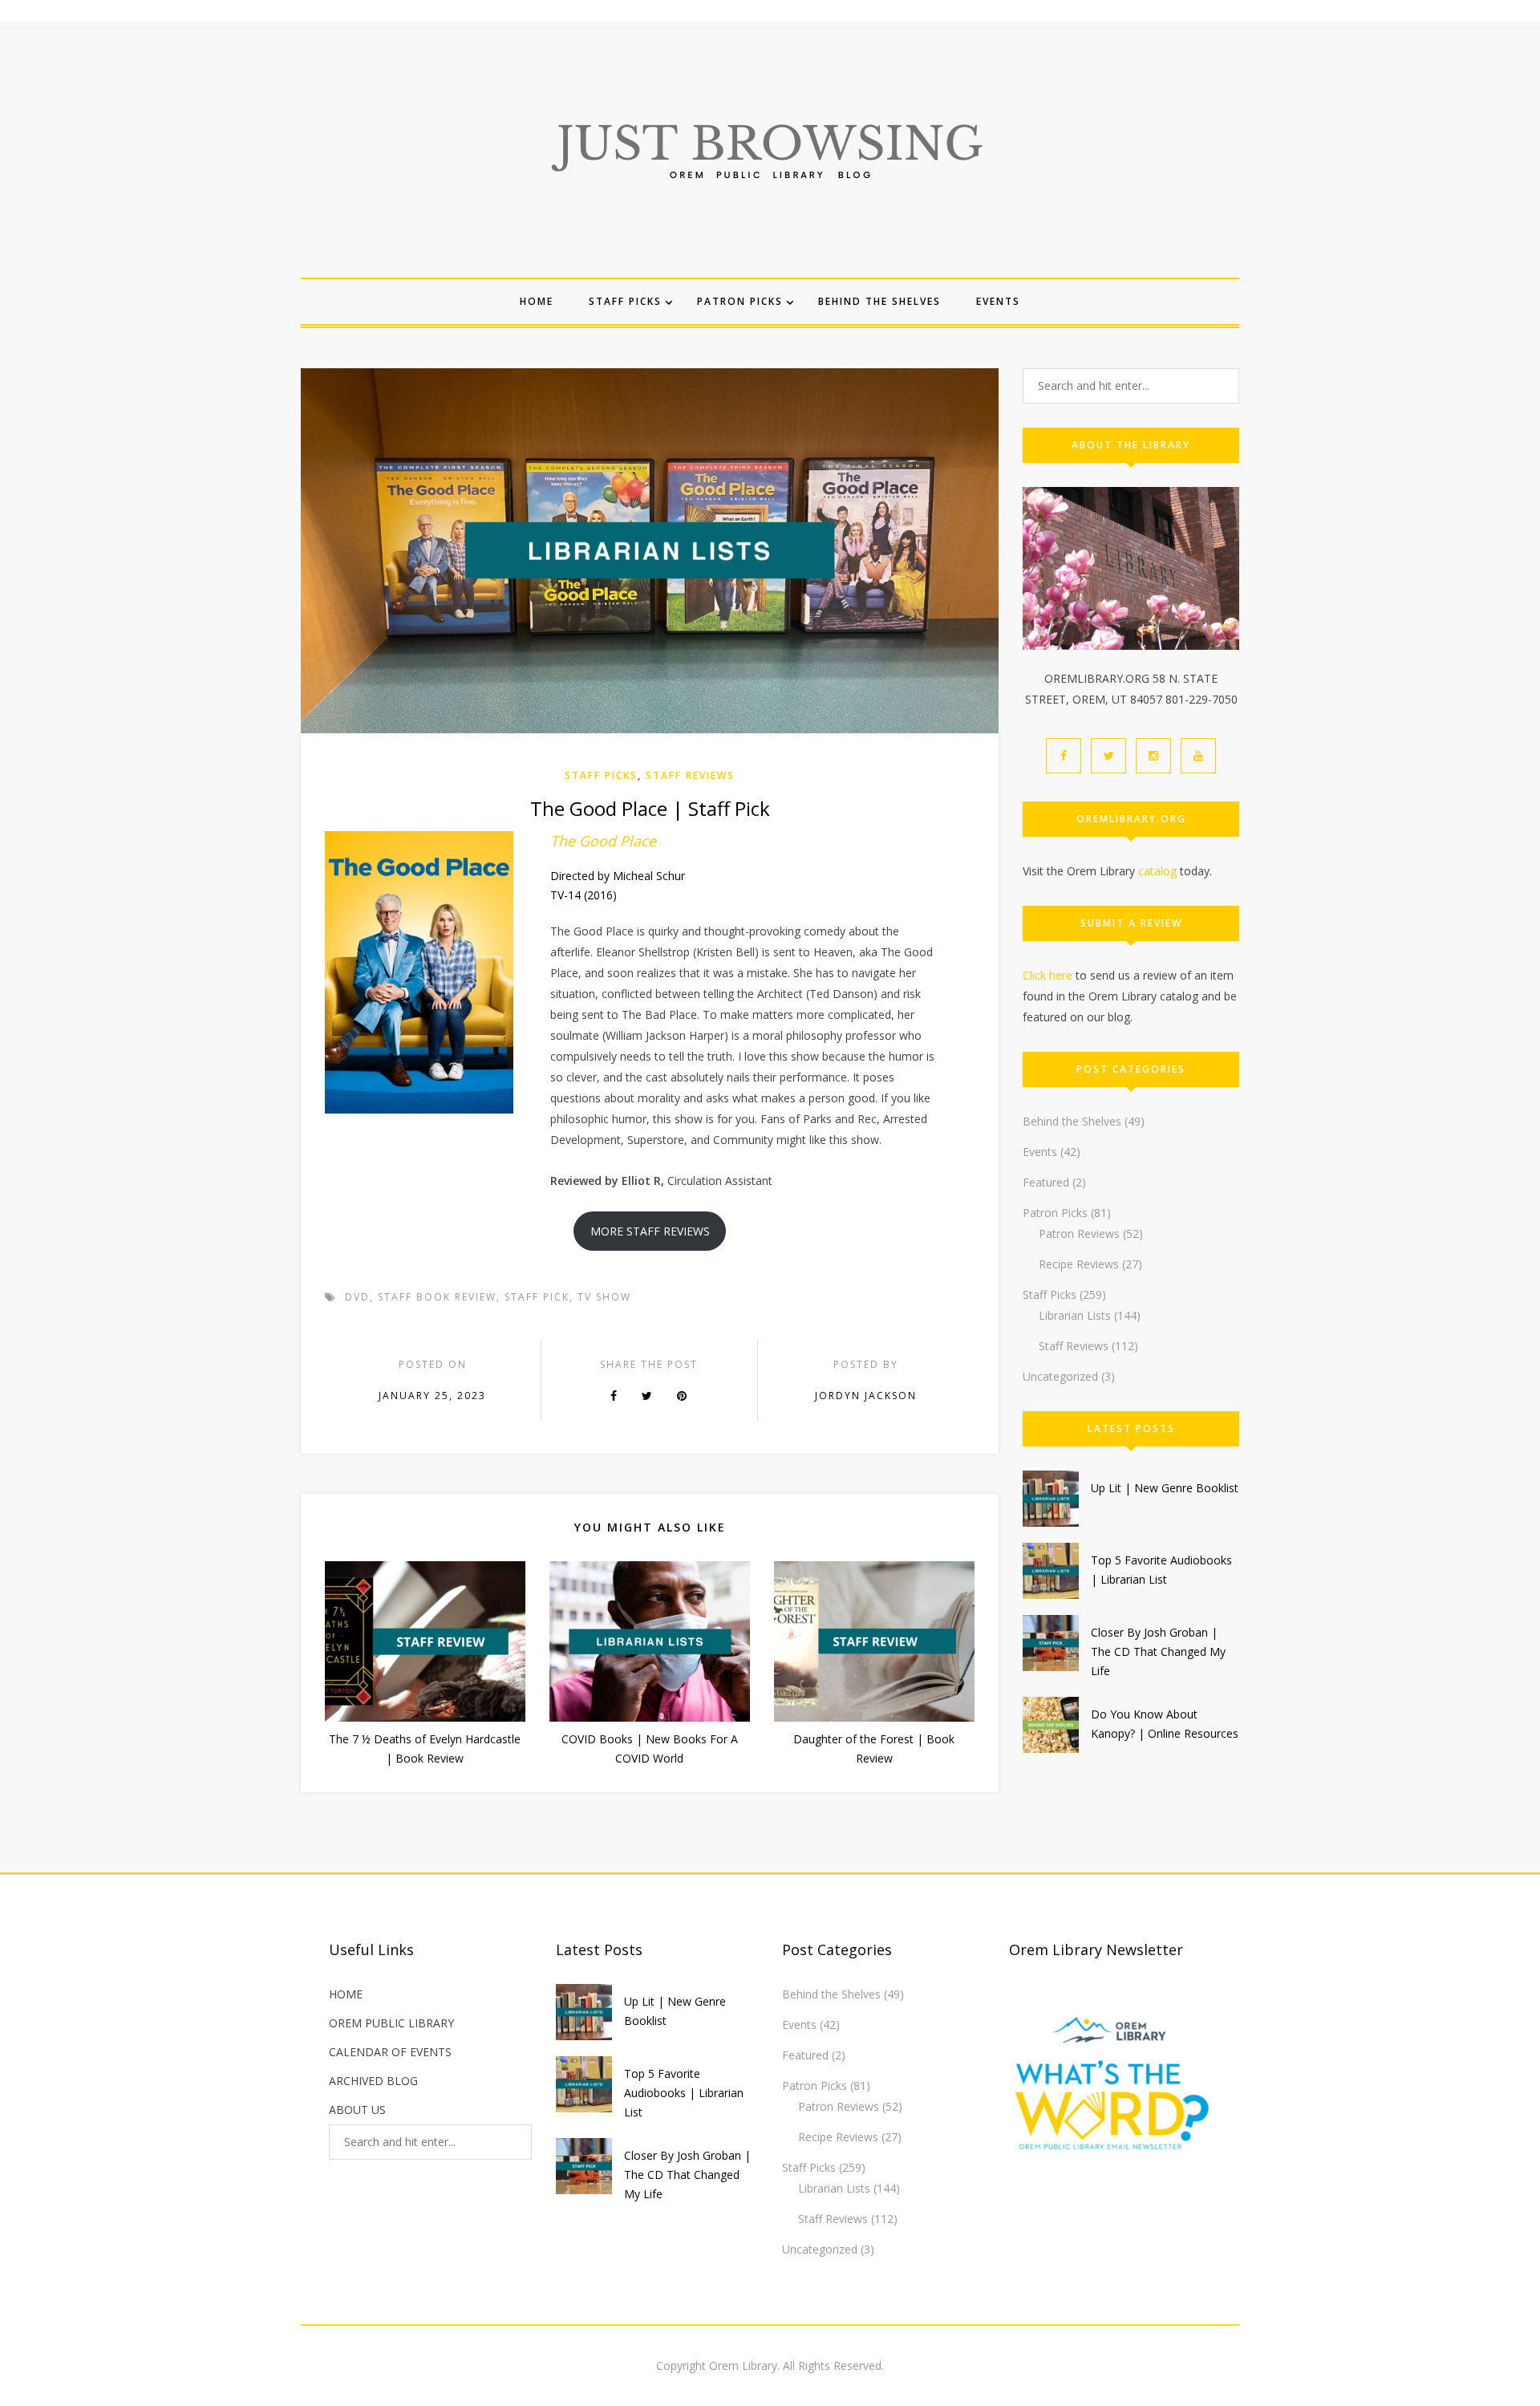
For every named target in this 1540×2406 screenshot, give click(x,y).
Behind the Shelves (879, 301)
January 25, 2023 (432, 1396)
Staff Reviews (690, 775)
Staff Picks (625, 301)
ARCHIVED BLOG (373, 2081)
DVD (357, 1297)
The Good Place (603, 841)
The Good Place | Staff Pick (650, 808)
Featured (1046, 1182)
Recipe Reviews (1079, 1264)
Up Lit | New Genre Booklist (1165, 1488)
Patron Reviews (1079, 1233)
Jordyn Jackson (866, 1396)
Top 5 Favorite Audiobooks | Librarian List (684, 2093)
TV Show (604, 1297)
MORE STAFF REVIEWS (650, 1231)
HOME (346, 1994)
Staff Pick (537, 1297)
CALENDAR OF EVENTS (390, 2052)
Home (537, 301)
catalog (1157, 871)
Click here (1048, 975)
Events (998, 301)
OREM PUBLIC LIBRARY (391, 2023)
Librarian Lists (1075, 1315)
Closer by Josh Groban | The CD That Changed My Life (1158, 1651)
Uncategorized (1060, 1376)
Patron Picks (740, 301)
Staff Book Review (437, 1297)
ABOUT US (357, 2110)
